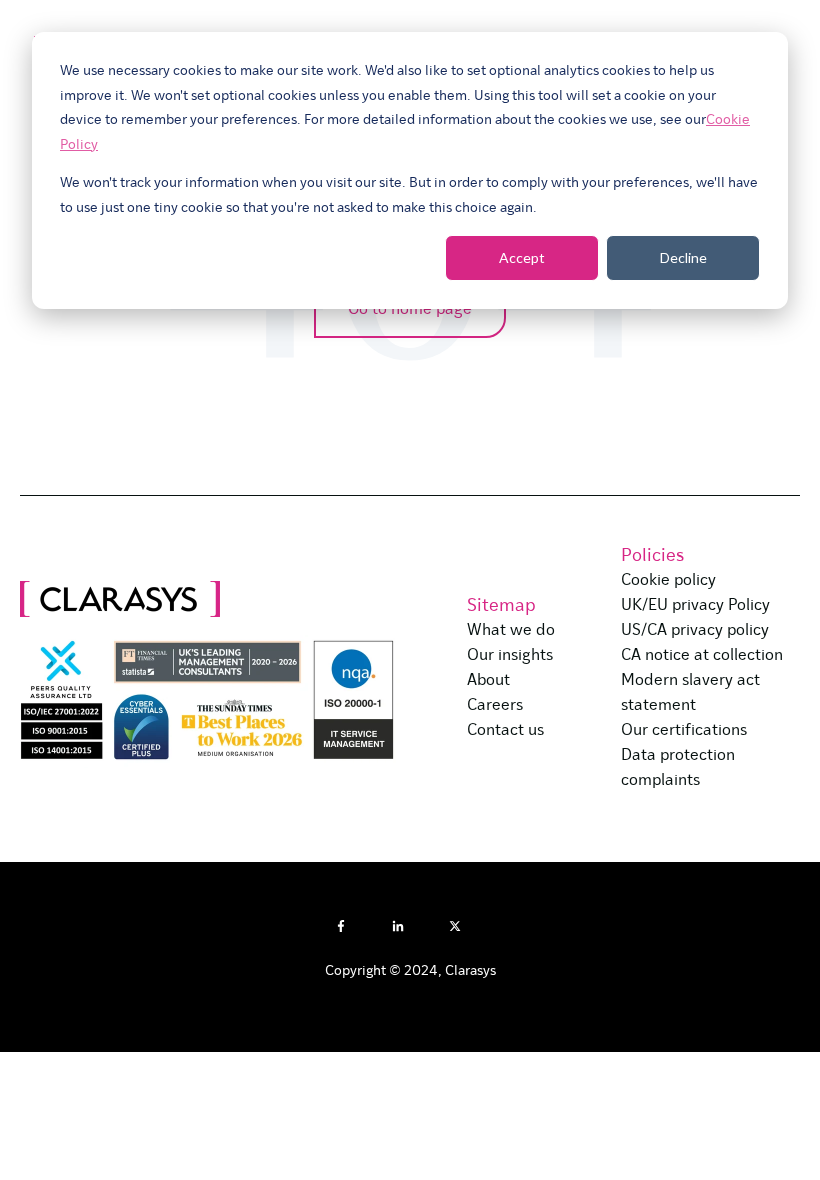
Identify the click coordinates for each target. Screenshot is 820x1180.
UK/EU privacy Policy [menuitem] (695, 606)
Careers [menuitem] (495, 706)
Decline (683, 257)
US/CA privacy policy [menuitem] (695, 631)
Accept (522, 257)
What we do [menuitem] (511, 631)
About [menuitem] (488, 681)
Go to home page (410, 310)
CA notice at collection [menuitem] (702, 656)
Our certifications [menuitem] (684, 731)
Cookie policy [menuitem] (668, 581)
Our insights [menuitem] (510, 656)
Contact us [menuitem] (505, 731)
